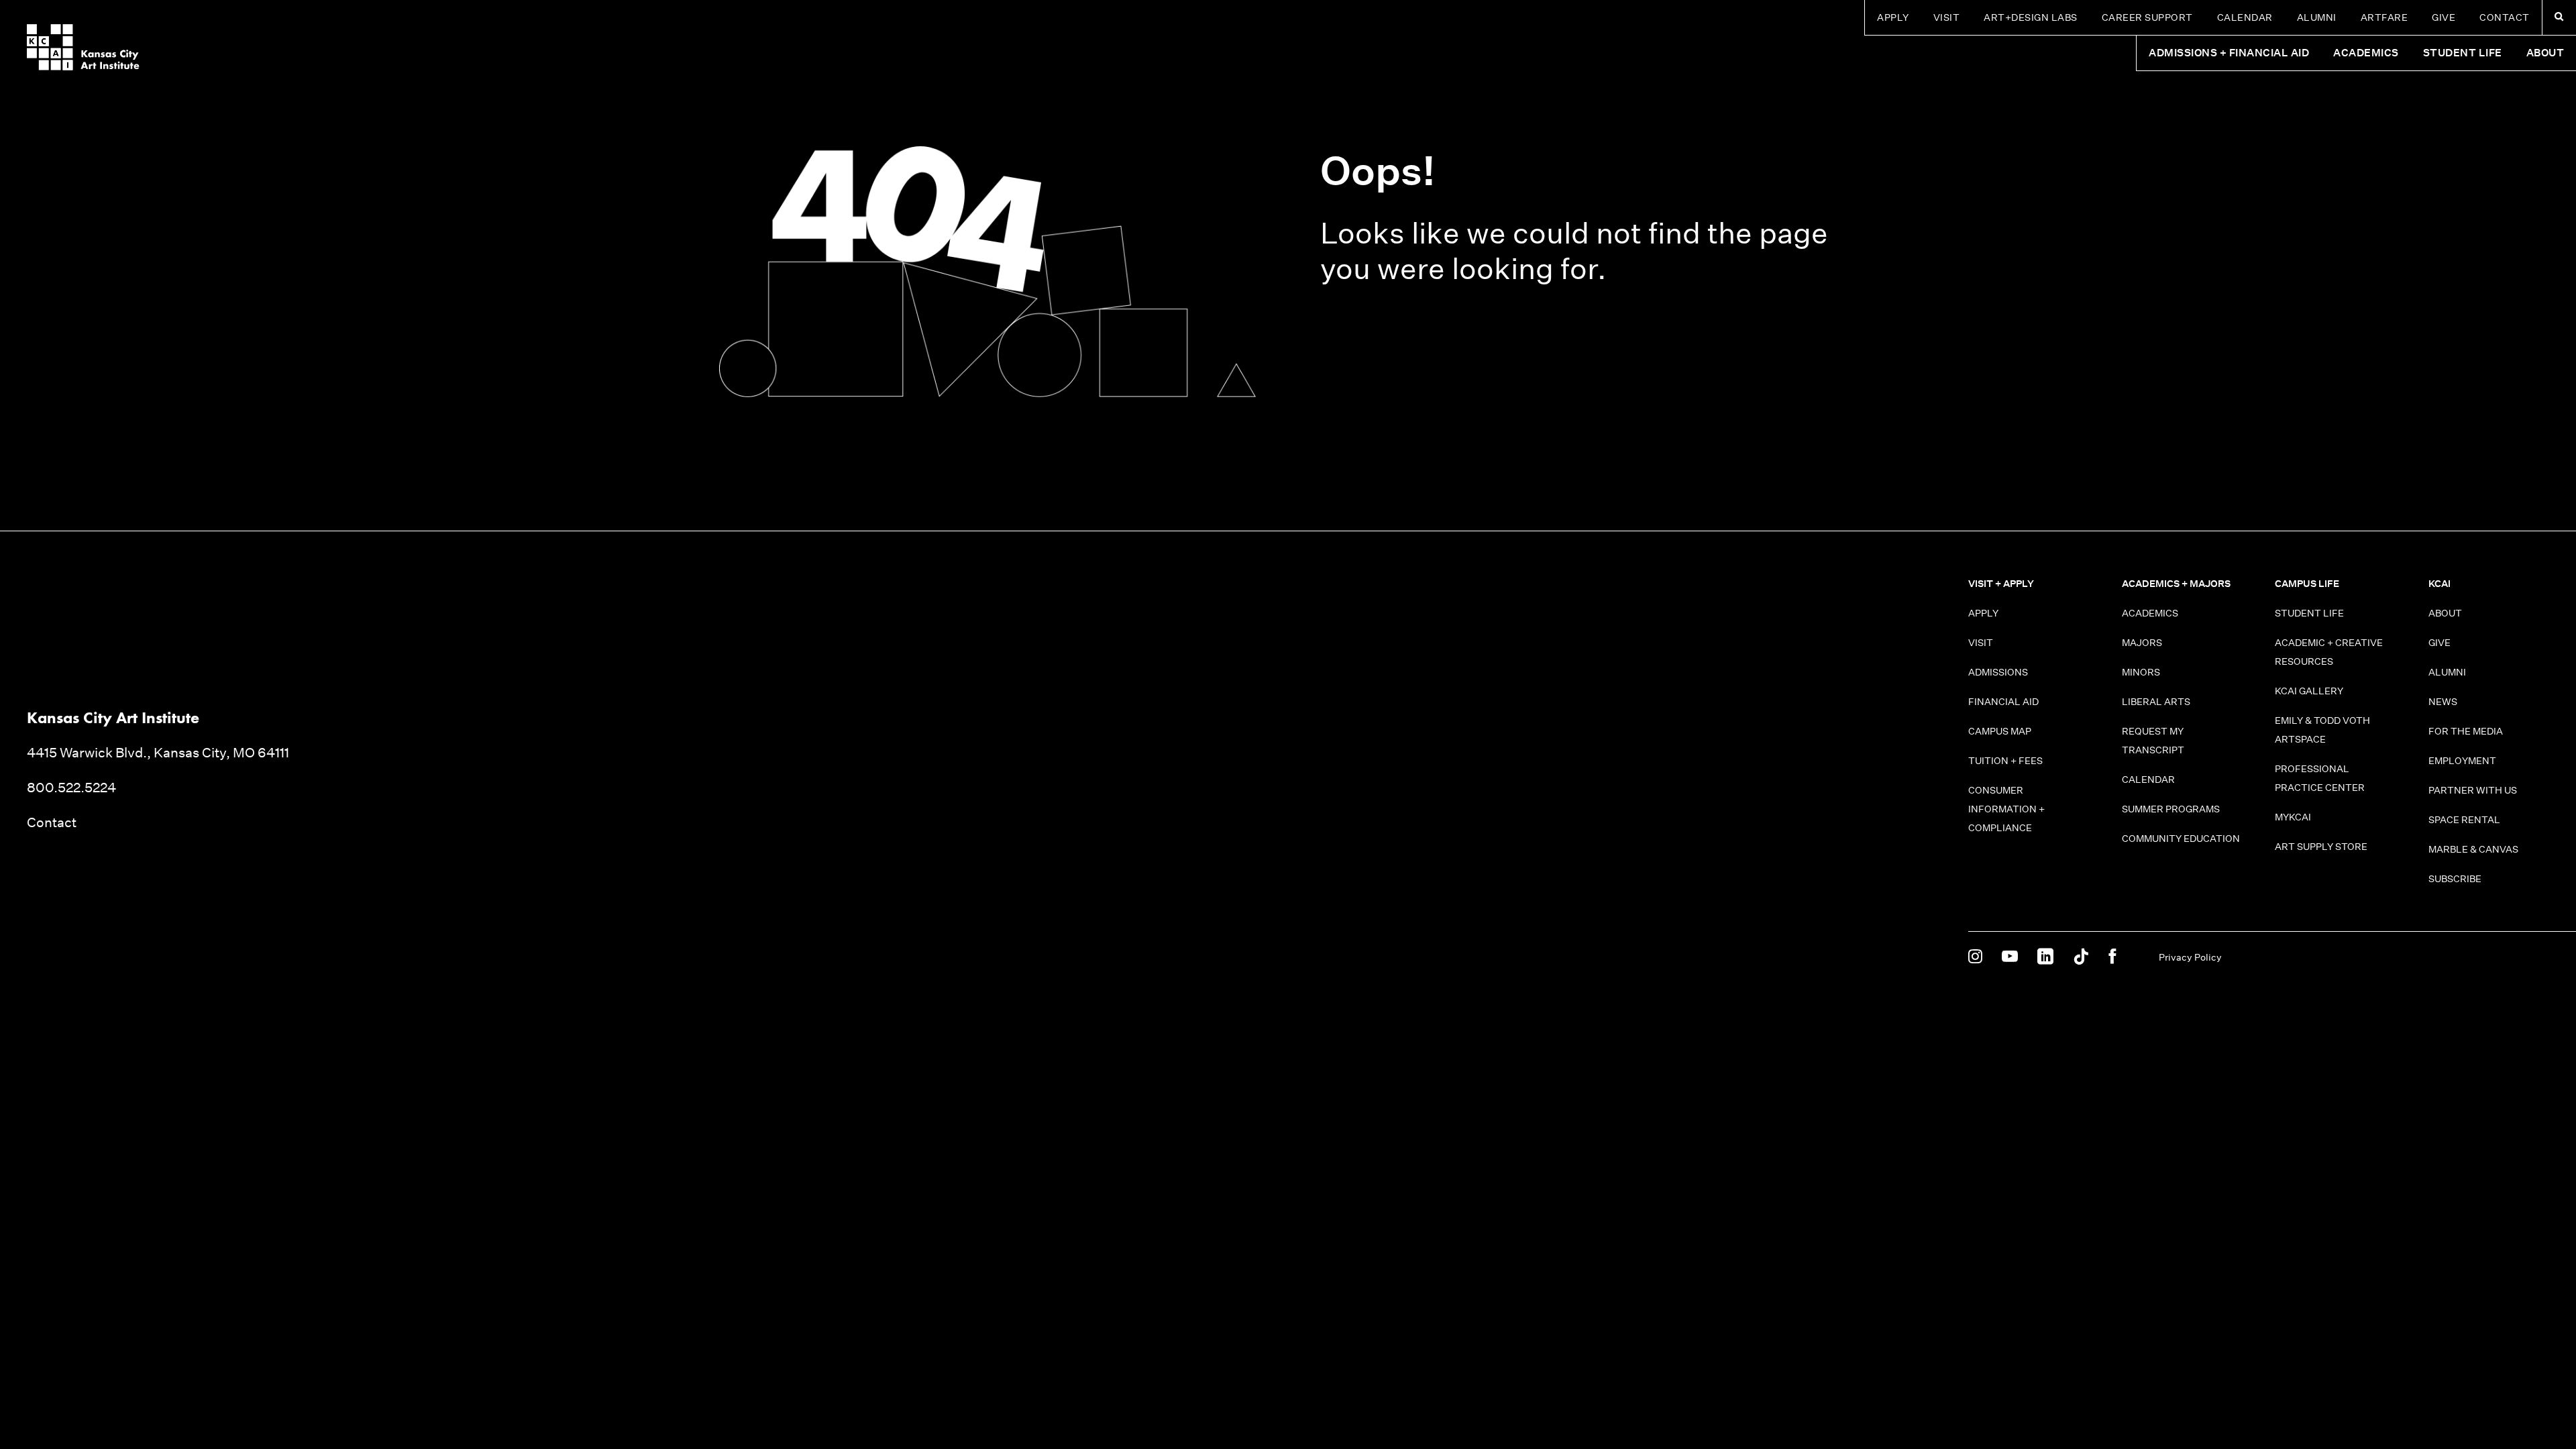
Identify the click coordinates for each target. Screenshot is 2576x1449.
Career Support (2147, 17)
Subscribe (2455, 879)
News (2443, 702)
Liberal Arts (2156, 702)
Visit (1947, 17)
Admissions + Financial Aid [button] (2229, 53)
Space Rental (2464, 820)
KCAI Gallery (2309, 691)
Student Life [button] (2463, 53)
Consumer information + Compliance (2006, 809)
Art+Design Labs (2031, 17)
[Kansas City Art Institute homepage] (83, 47)
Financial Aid (2003, 702)
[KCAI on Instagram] (1975, 957)
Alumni (2317, 17)
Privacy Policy (2190, 957)
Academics (2150, 613)
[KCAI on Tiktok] (2081, 957)
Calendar (2245, 17)
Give (2444, 17)
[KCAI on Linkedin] (2045, 957)
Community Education (2181, 839)
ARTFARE (2384, 17)
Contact (2505, 17)
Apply (1893, 17)
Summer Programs (2171, 809)
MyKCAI (2293, 817)
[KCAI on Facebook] (2112, 957)
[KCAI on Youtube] (2010, 957)
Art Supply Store (2321, 847)
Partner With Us (2473, 790)
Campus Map (2000, 731)
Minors (2141, 672)
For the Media (2466, 731)
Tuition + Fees (2005, 761)
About (2445, 613)
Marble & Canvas (2473, 849)
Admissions (1998, 672)
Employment (2462, 761)
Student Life (2309, 613)
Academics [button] (2366, 53)
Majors (2142, 643)
